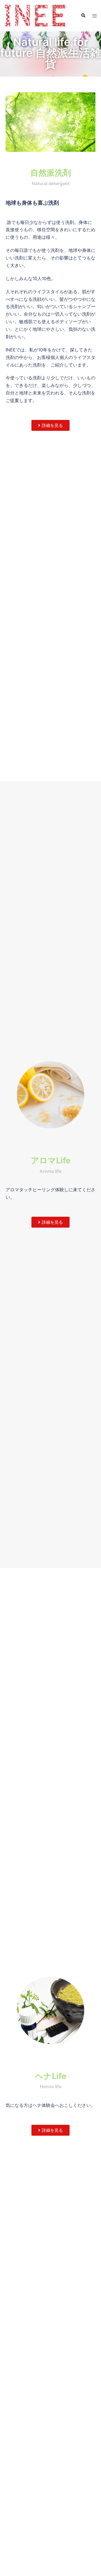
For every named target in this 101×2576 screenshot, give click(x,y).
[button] (83, 16)
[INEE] (35, 15)
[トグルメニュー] (95, 16)
